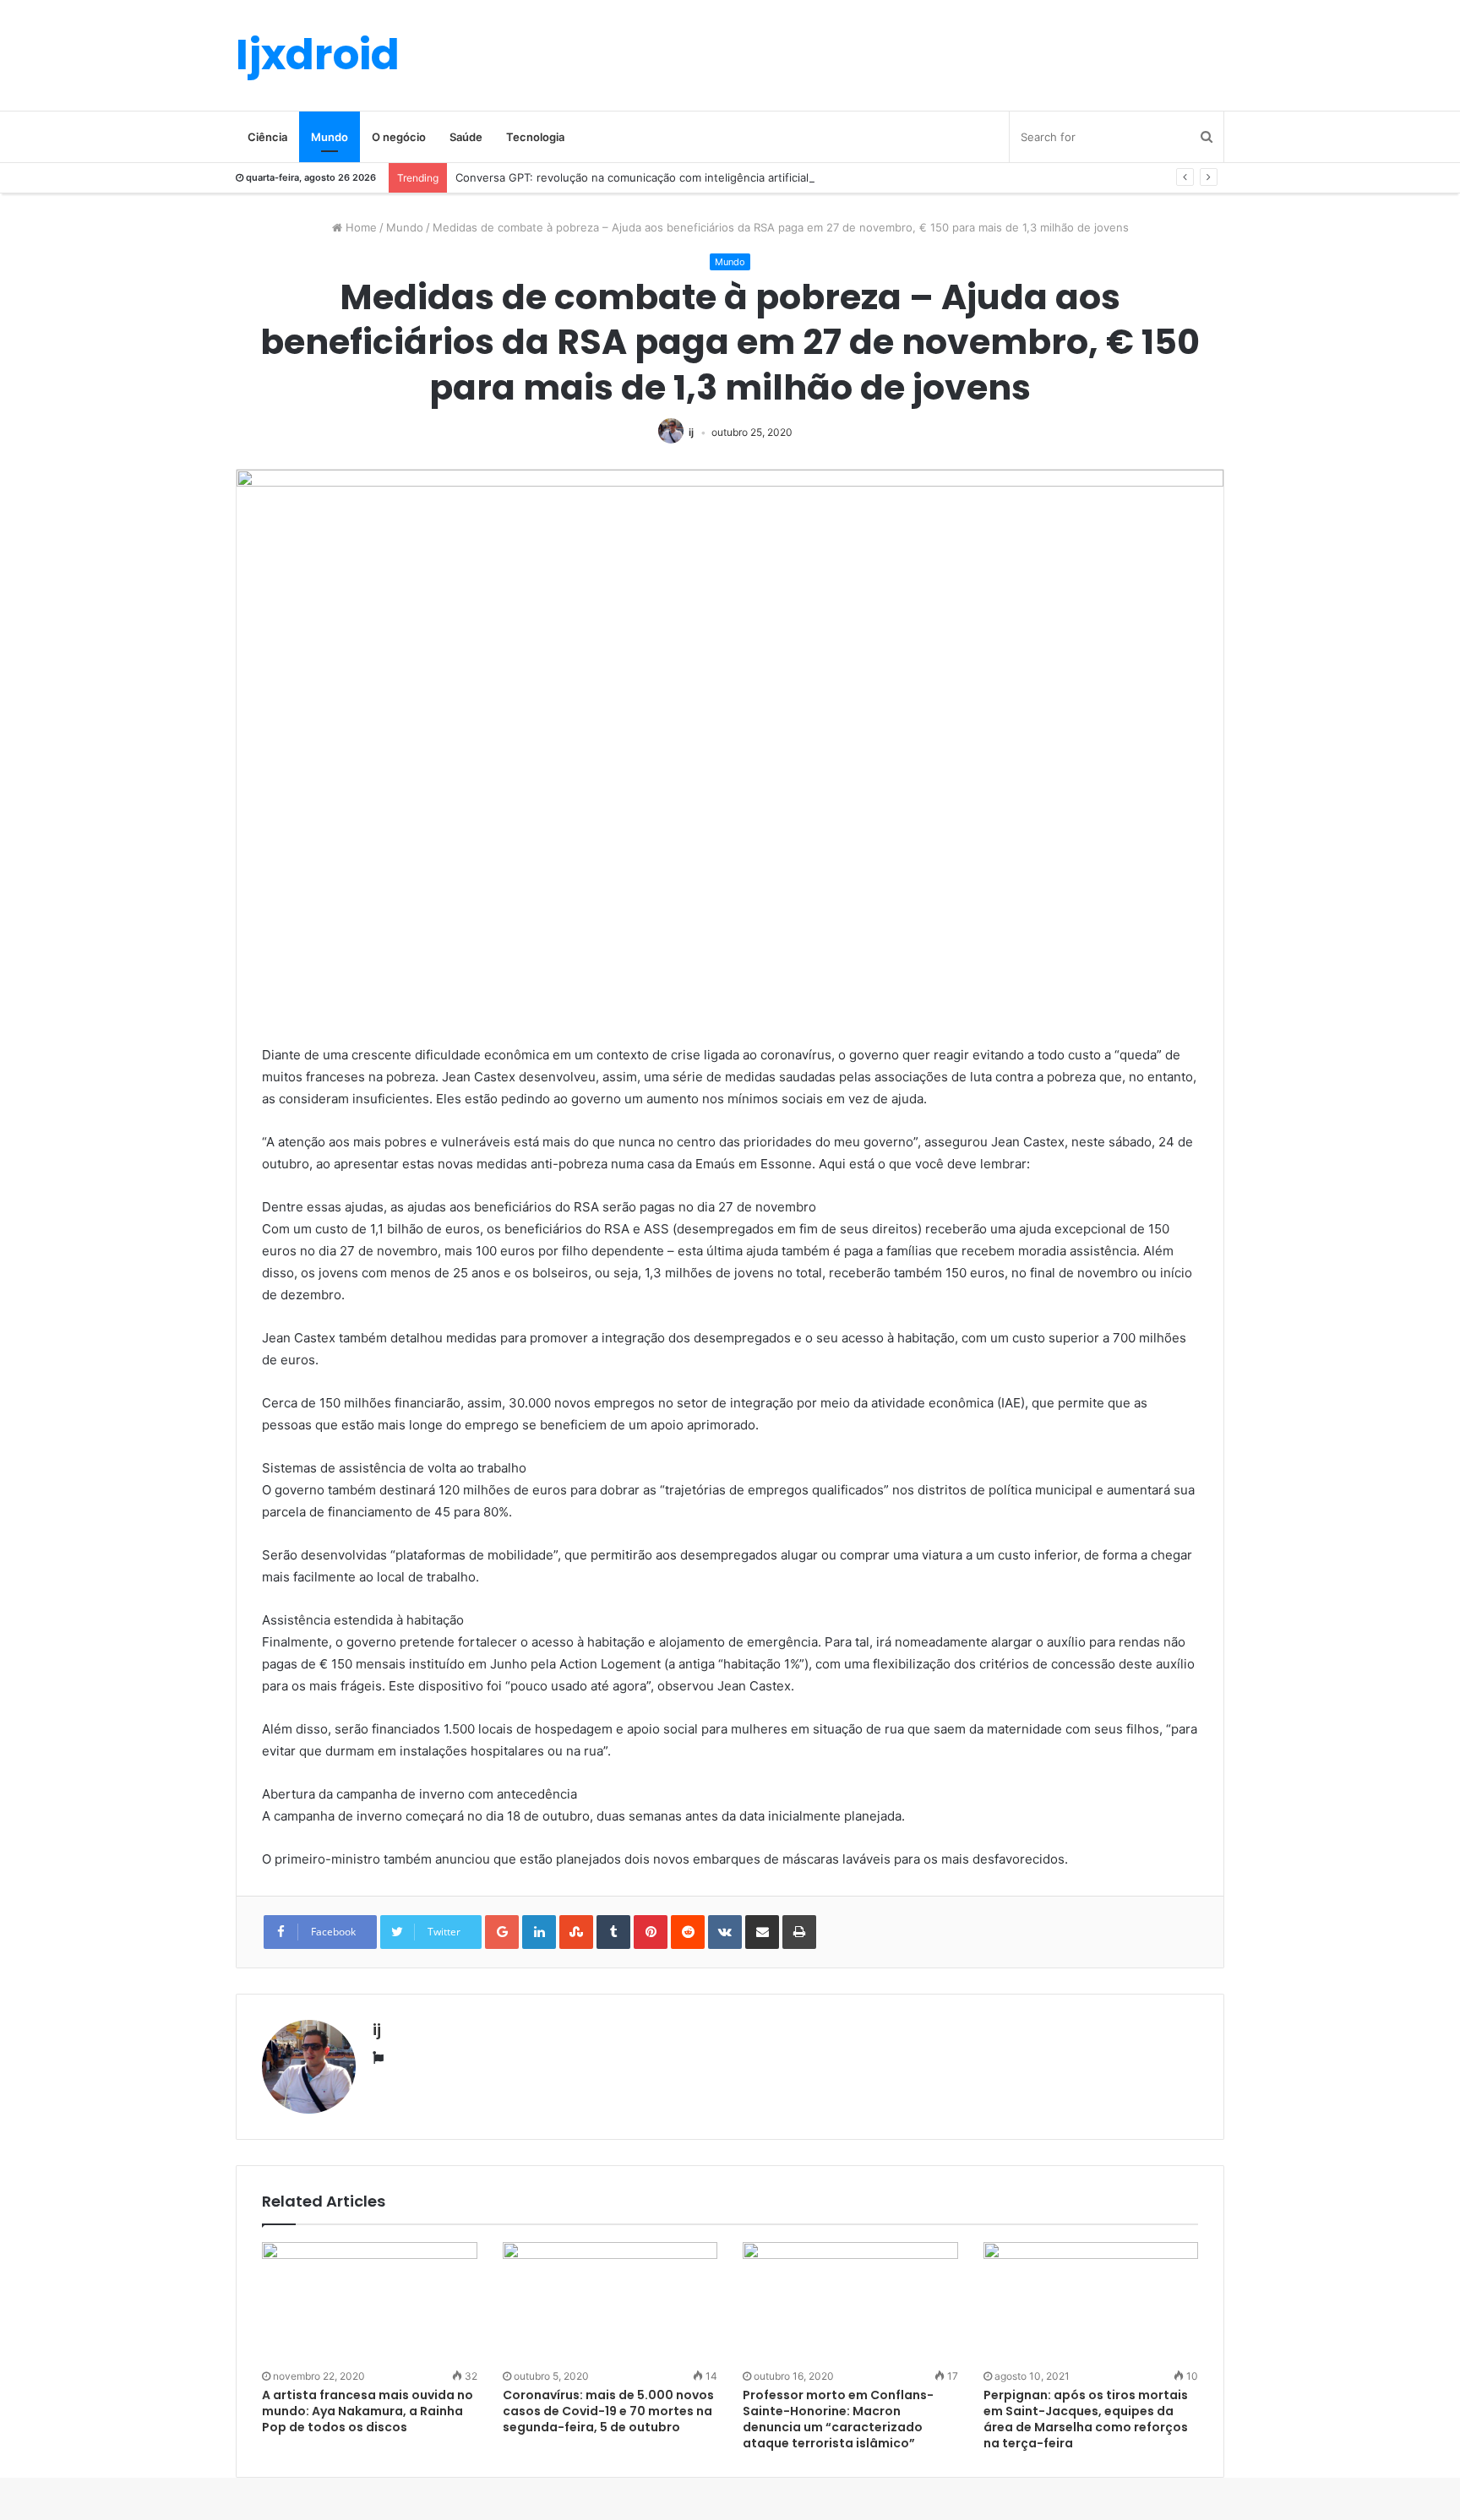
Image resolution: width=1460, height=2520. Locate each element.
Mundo (330, 137)
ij (691, 432)
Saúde (466, 137)
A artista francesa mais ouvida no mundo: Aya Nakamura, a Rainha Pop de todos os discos (368, 2411)
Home (360, 227)
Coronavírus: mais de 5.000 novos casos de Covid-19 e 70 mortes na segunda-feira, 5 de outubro (608, 2411)
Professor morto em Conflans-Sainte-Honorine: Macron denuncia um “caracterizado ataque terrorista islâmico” (838, 2419)
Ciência (267, 137)
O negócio (399, 137)
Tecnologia (535, 137)
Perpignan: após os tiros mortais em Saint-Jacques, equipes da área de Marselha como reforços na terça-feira (1086, 2419)
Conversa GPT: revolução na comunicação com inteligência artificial (632, 177)
